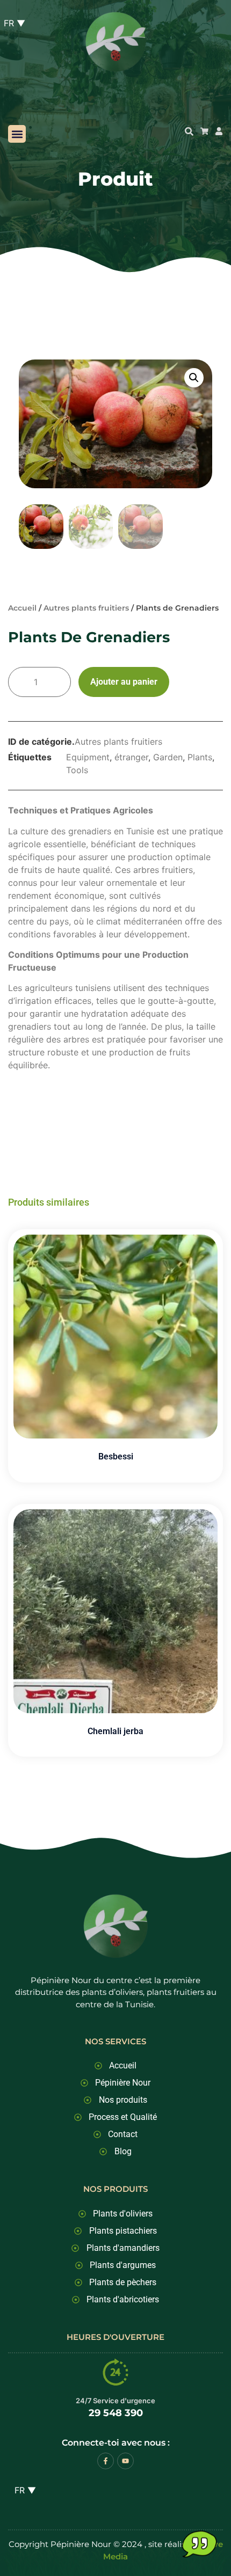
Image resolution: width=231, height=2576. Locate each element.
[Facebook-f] (106, 2461)
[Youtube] (125, 2461)
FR (21, 2490)
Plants (200, 757)
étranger (131, 757)
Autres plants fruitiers (86, 608)
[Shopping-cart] (204, 131)
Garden (168, 757)
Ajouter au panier (124, 682)
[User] (219, 131)
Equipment (88, 757)
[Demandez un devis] (199, 2544)
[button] (17, 134)
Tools (77, 770)
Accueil (22, 608)
